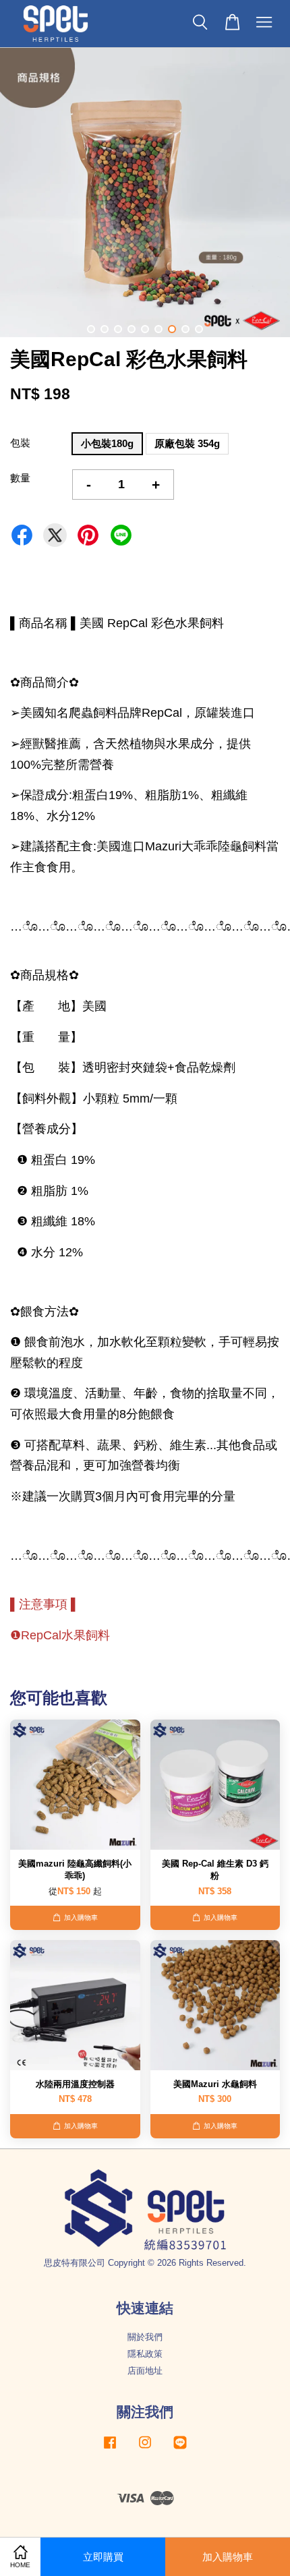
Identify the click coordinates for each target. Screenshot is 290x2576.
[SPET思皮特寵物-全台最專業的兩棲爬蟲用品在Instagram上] (145, 2449)
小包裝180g (107, 443)
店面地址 (145, 2371)
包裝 (20, 443)
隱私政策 (145, 2354)
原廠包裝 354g (187, 443)
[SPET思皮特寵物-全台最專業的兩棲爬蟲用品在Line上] (180, 2449)
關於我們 (145, 2337)
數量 (20, 478)
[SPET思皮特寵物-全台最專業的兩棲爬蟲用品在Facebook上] (110, 2449)
